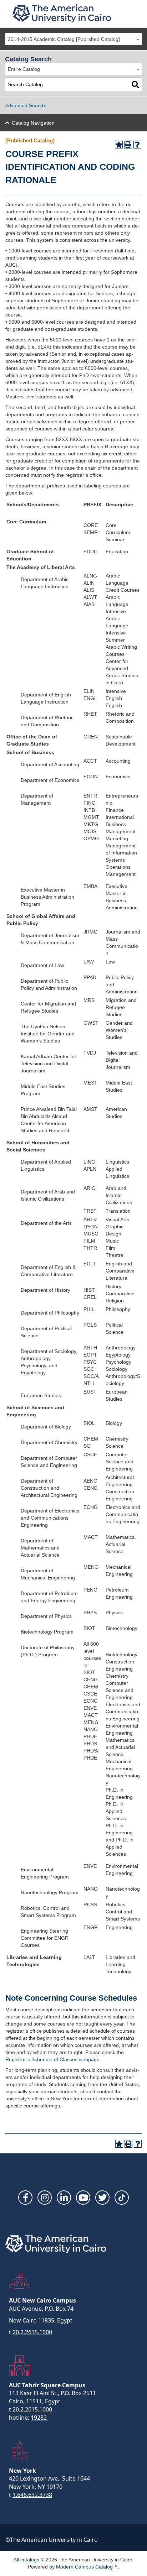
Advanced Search (25, 105)
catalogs (30, 2560)
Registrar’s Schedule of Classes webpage (52, 2059)
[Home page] (62, 13)
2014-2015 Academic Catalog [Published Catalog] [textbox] (64, 39)
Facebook (25, 2198)
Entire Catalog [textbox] (24, 69)
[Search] (135, 85)
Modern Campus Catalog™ (87, 2567)
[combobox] (73, 39)
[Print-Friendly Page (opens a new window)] (128, 145)
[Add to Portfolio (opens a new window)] (119, 145)
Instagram (45, 2198)
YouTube (83, 2198)
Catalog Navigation (33, 123)
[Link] (122, 2198)
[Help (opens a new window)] (137, 145)
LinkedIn (64, 2198)
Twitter (102, 2198)
